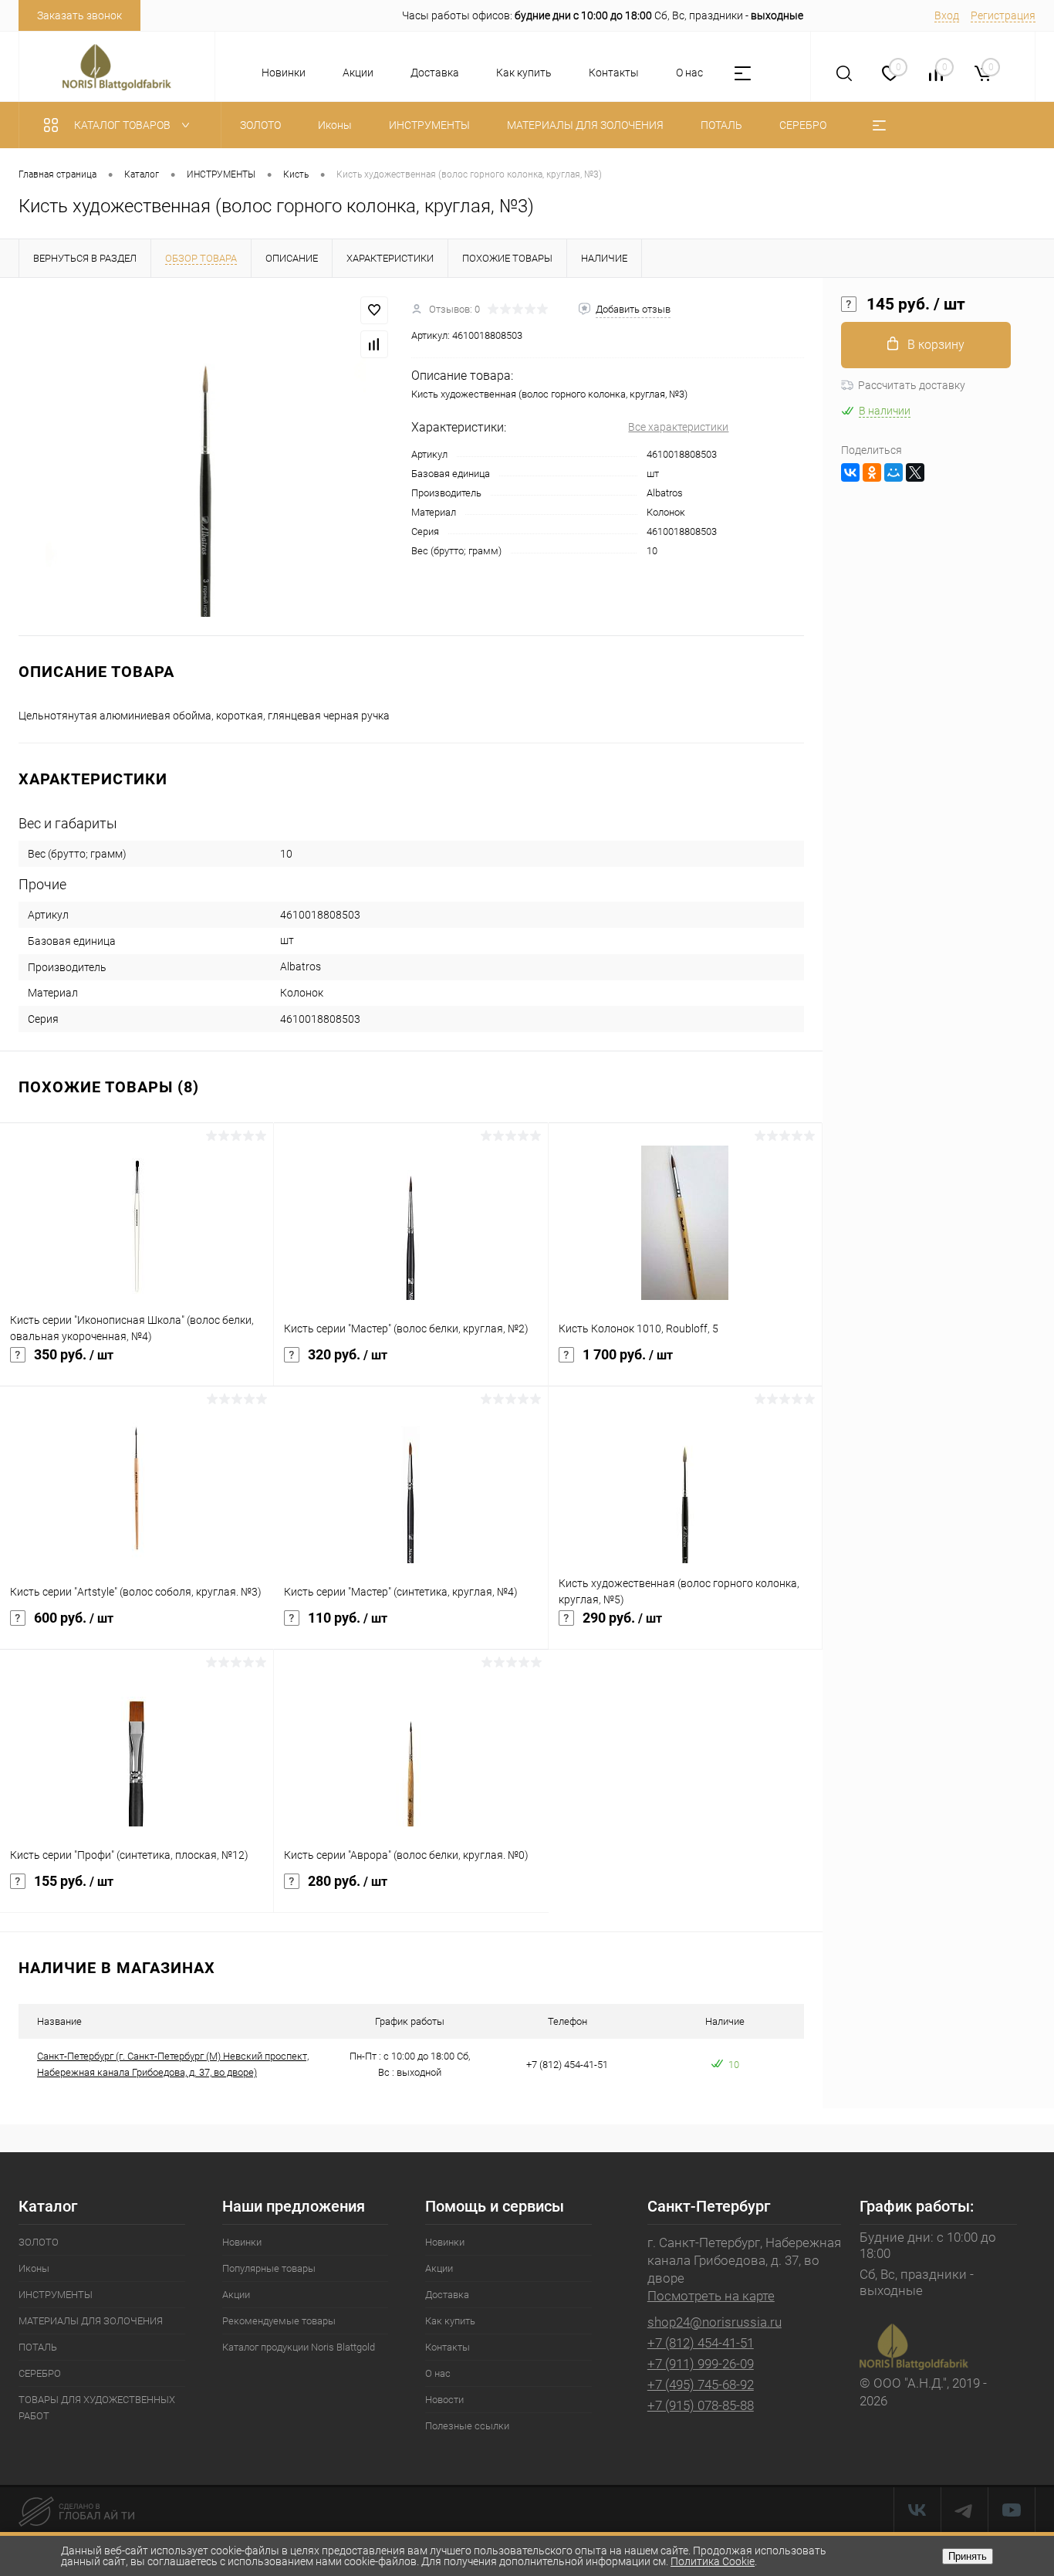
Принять (968, 2556)
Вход (947, 15)
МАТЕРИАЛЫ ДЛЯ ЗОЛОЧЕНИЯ (91, 2321)
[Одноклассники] (872, 472)
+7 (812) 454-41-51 (701, 2343)
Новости (444, 2400)
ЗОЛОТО (39, 2242)
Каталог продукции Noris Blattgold (299, 2347)
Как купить (524, 73)
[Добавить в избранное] (374, 310)
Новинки (284, 73)
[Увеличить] (206, 457)
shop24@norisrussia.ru (714, 2322)
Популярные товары (269, 2268)
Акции (358, 73)
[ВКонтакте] (850, 472)
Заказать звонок (79, 15)
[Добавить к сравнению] (374, 344)
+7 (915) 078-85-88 (701, 2405)
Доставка (435, 73)
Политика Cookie (713, 2561)
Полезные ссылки (467, 2426)
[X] (915, 472)
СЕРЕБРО (40, 2373)
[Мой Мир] (894, 472)
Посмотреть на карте (711, 2296)
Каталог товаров (123, 125)
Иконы (34, 2268)
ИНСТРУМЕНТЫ (56, 2295)
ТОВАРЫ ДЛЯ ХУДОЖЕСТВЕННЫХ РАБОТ (97, 2408)
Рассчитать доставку (912, 385)
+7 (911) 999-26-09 (701, 2364)
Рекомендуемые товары (279, 2321)
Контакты (614, 73)
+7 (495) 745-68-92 (701, 2385)
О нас (689, 73)
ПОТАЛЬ (38, 2347)
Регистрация (1003, 15)
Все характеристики (678, 427)
